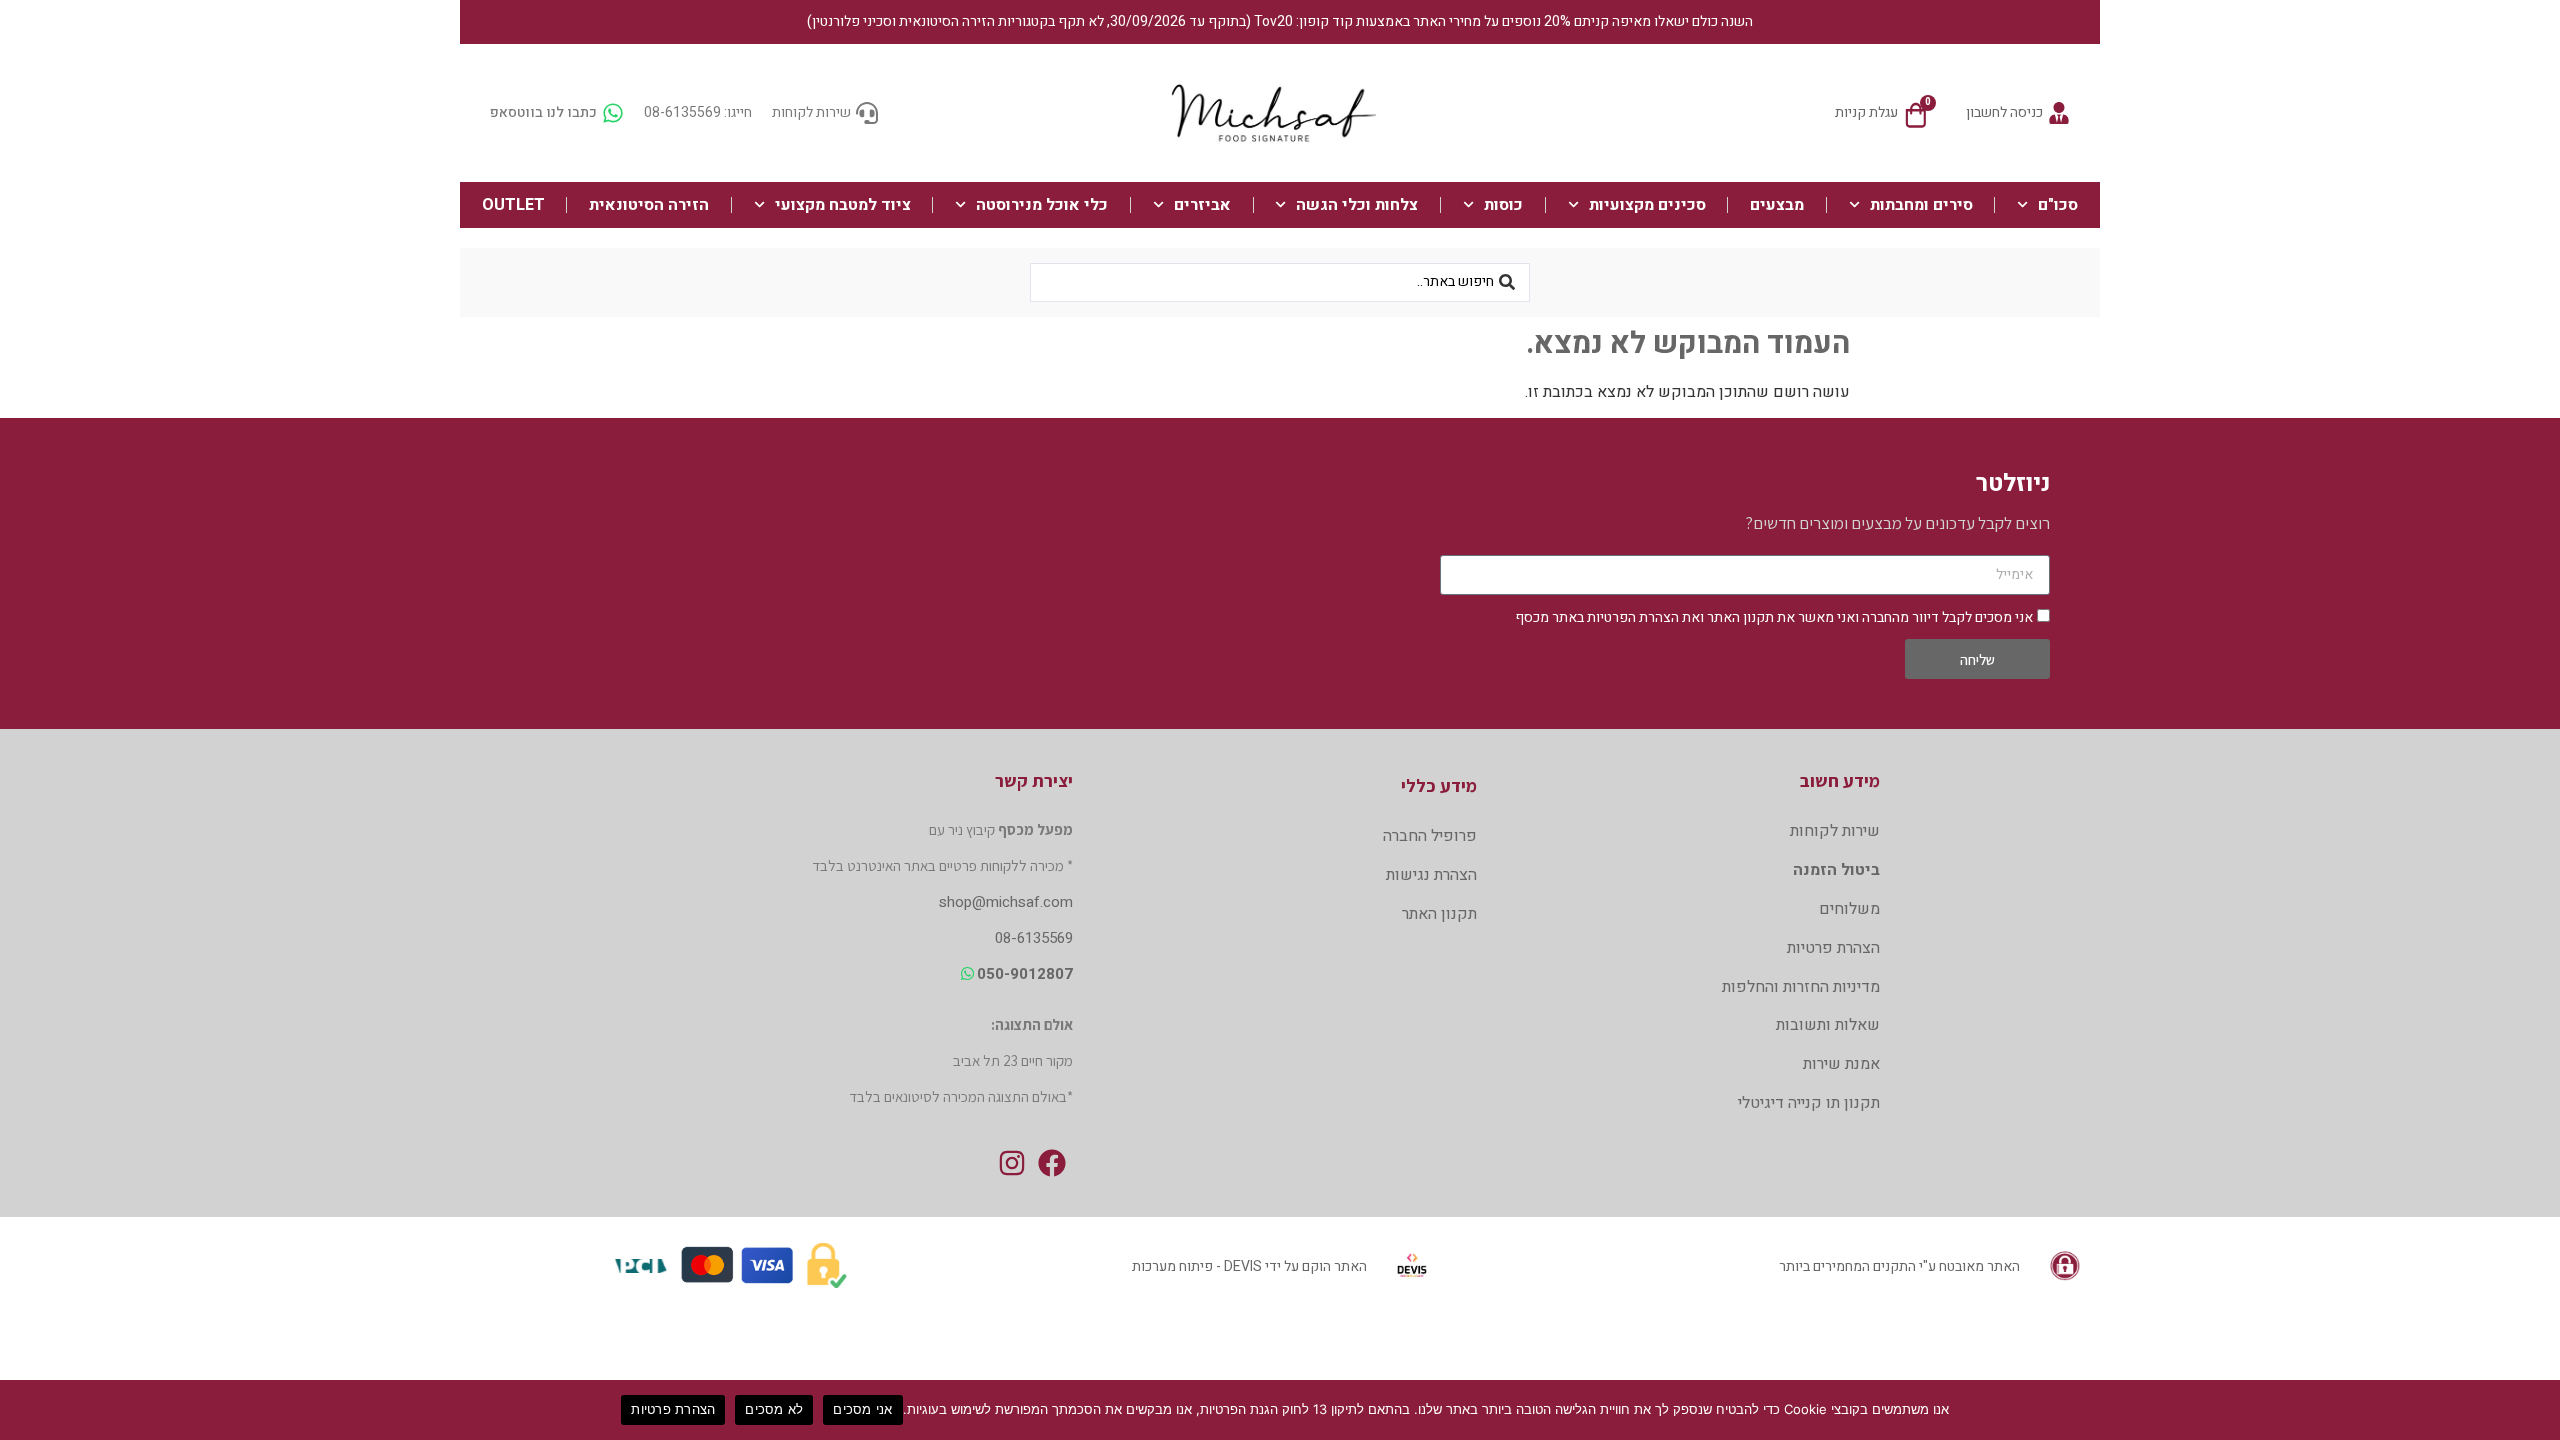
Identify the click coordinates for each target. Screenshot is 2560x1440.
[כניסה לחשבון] (2059, 113)
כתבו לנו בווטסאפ (543, 112)
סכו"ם (2058, 205)
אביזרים (1202, 205)
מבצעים (1777, 205)
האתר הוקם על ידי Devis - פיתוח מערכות (1249, 1266)
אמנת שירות (1841, 1064)
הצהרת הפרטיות (1633, 617)
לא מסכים (774, 1409)
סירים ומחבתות (1921, 205)
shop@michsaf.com (1006, 902)
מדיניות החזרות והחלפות (1801, 987)
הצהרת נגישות (1431, 875)
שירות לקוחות (811, 112)
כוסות (1503, 205)
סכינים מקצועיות (1647, 205)
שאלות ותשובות (1828, 1025)
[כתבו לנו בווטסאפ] (613, 113)
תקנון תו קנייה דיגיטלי (1809, 1103)
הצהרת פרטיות (1833, 948)
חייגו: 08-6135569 (698, 112)
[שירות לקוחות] (867, 113)
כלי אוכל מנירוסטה (1042, 205)
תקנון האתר (1740, 617)
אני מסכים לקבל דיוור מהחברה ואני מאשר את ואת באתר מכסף (1774, 617)
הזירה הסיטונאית (649, 205)
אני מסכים (862, 1409)
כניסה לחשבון (2004, 112)
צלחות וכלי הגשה (1357, 205)
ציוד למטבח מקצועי (843, 205)
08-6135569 (1034, 938)
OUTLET (513, 205)
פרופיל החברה (1429, 836)
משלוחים (1849, 909)
